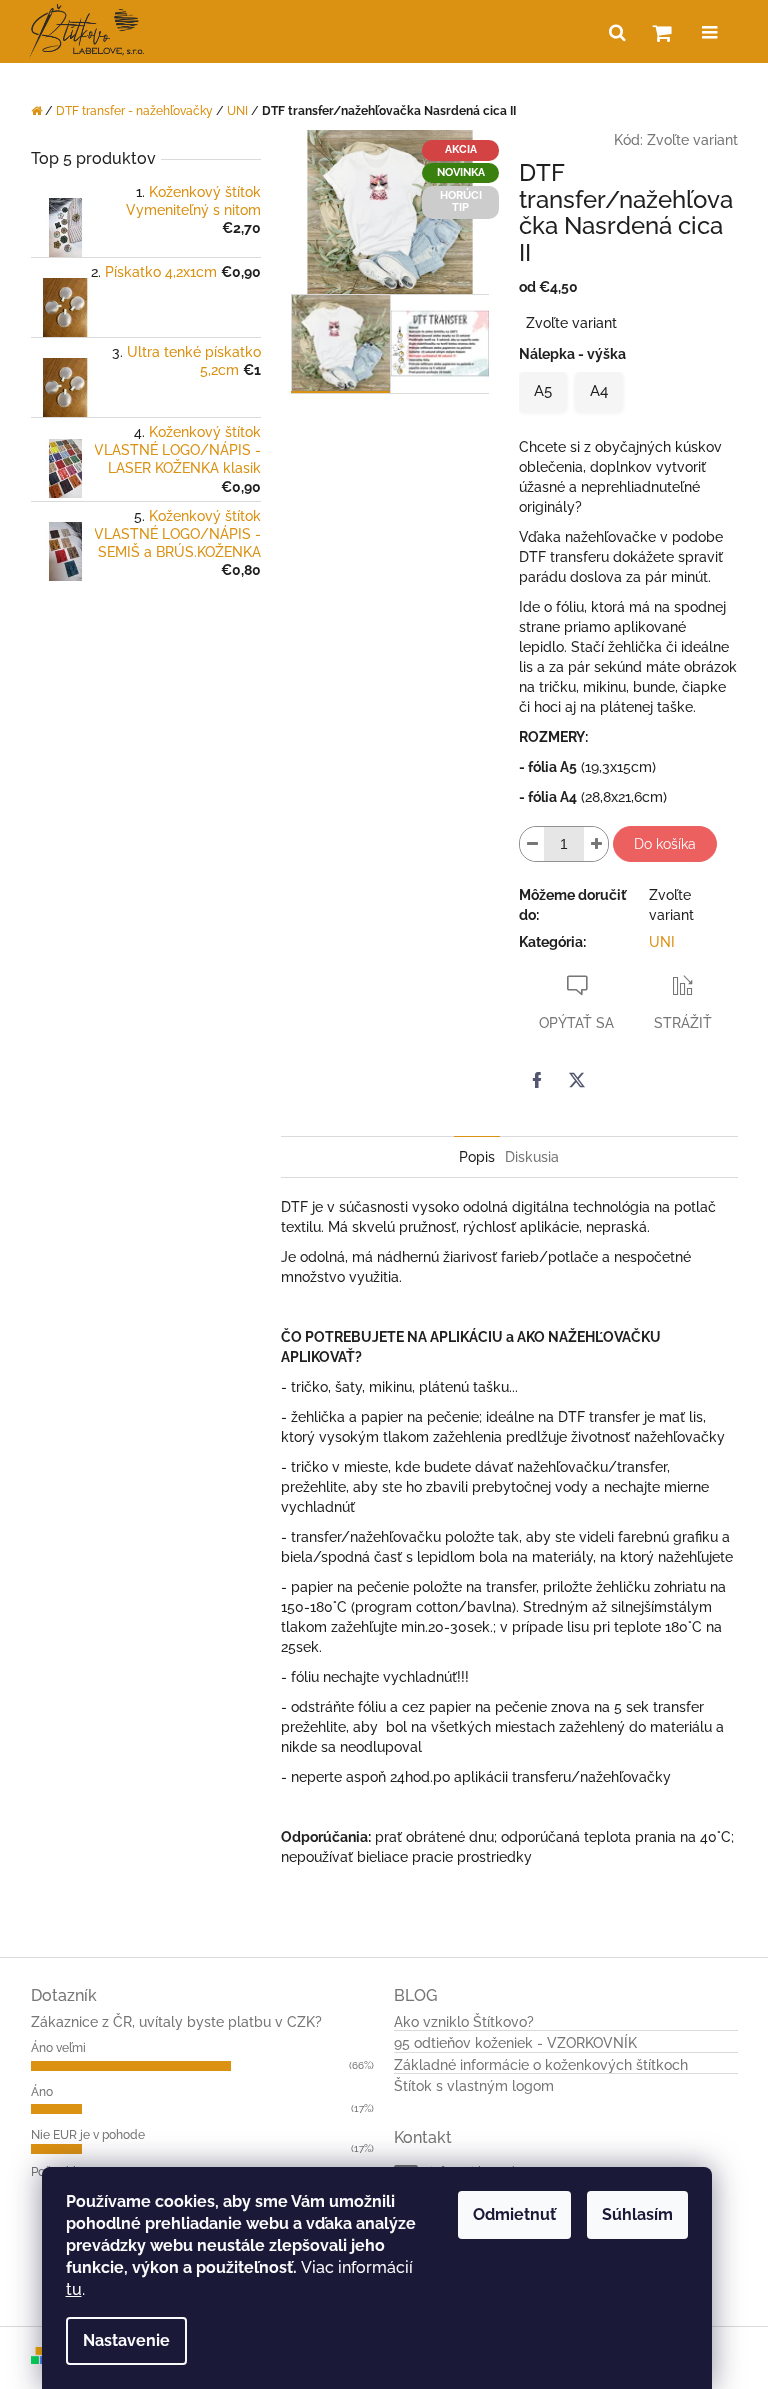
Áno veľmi (58, 2048)
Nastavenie (126, 2340)
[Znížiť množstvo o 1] (532, 844)
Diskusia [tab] (532, 1157)
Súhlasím (637, 2214)
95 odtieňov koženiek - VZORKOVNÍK (515, 2043)
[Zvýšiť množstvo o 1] (596, 844)
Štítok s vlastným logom (474, 2086)
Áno (42, 2092)
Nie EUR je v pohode (88, 2135)
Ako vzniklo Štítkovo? (464, 2022)
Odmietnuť (514, 2214)
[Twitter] (577, 1080)
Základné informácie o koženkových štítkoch (541, 2065)
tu (74, 2289)
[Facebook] (537, 1080)
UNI (662, 942)
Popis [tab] (477, 1157)
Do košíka (665, 844)
